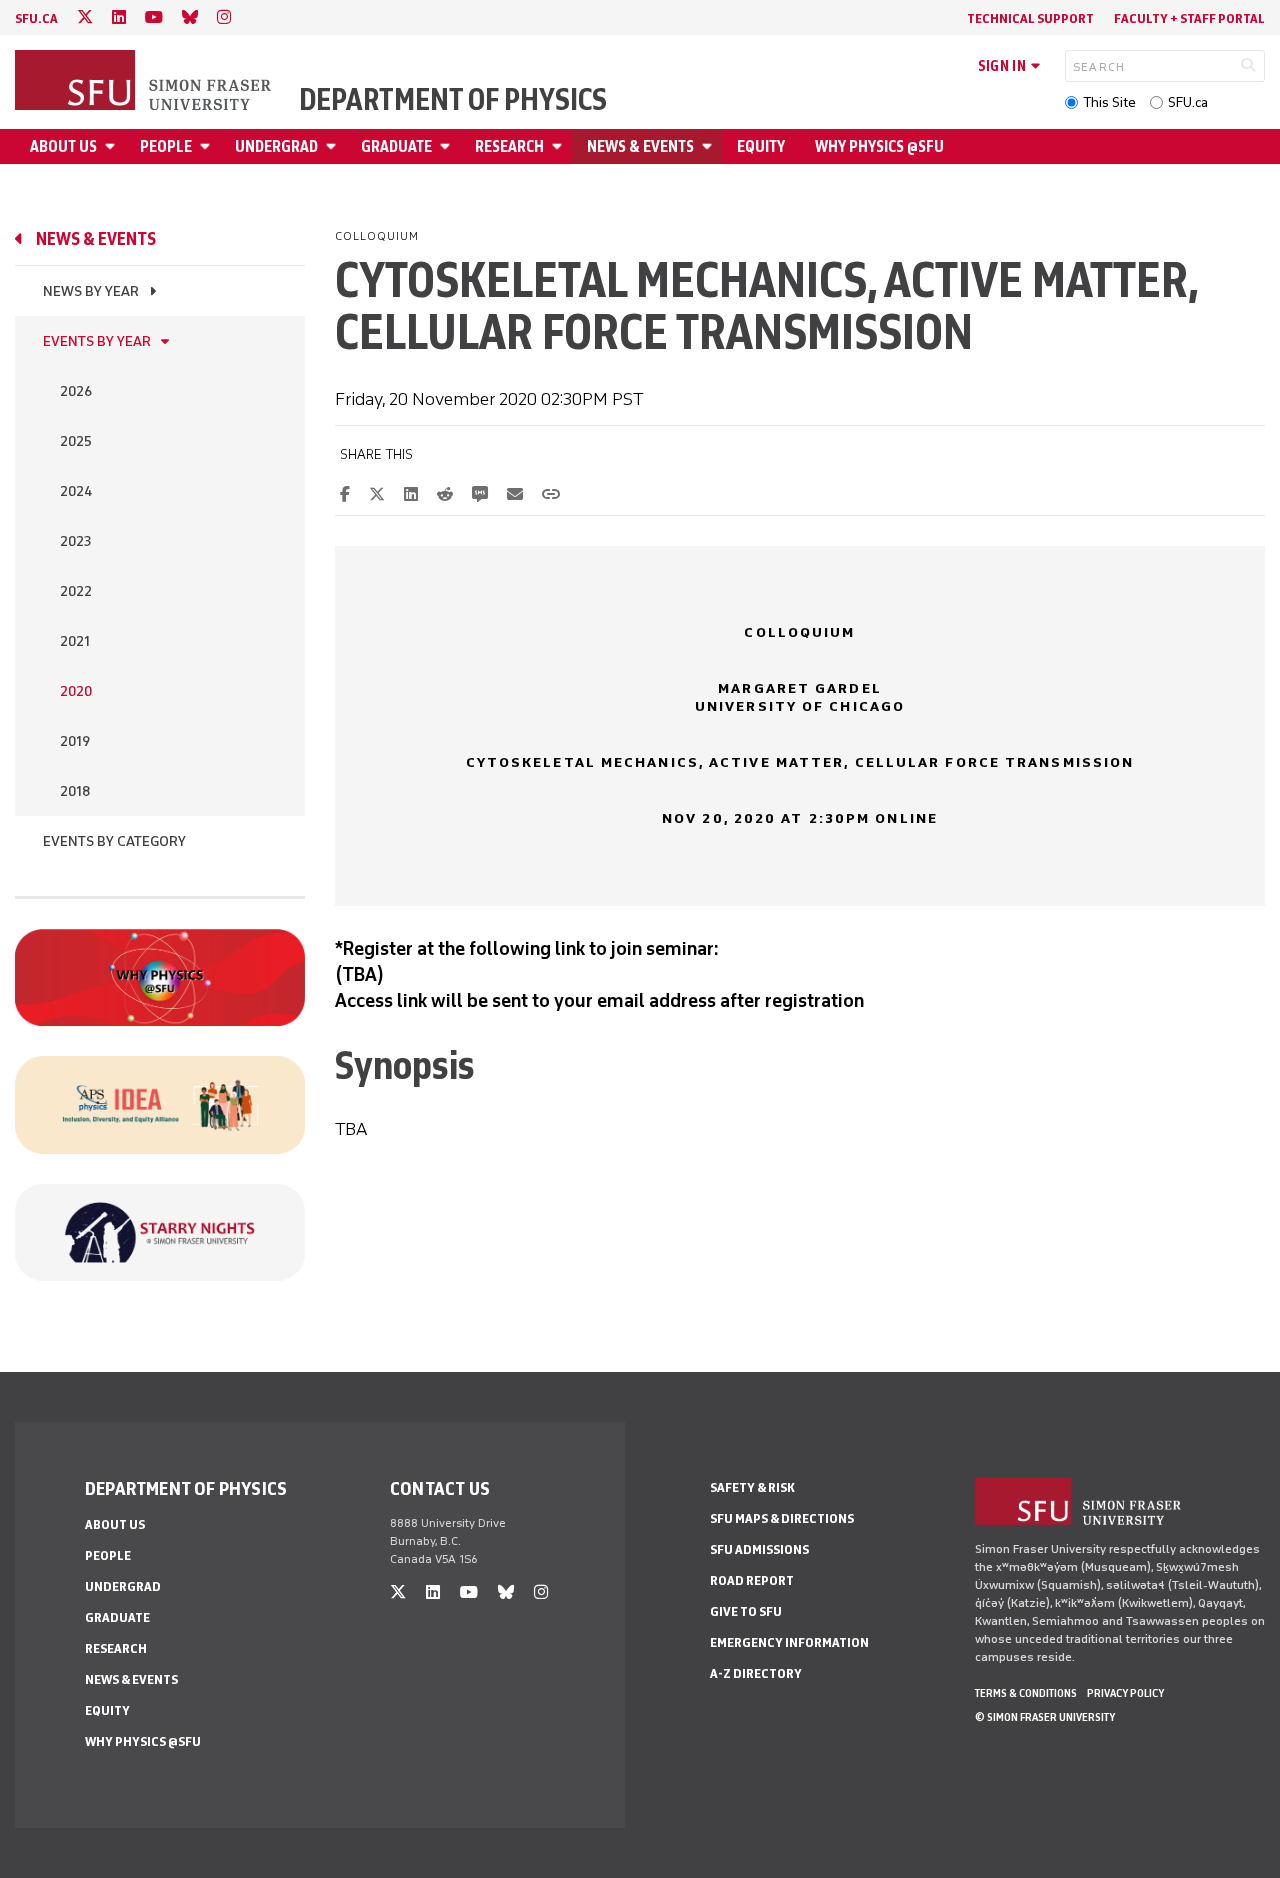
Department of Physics (453, 100)
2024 (76, 491)
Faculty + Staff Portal (1189, 18)
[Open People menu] (208, 146)
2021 (75, 641)
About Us (63, 146)
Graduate (396, 146)
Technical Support (1030, 18)
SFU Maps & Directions (782, 1518)
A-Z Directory (756, 1673)
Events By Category (114, 841)
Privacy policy (1125, 1693)
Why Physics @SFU (879, 146)
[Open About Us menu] (113, 146)
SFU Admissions (759, 1549)
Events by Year (97, 341)
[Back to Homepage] (145, 82)
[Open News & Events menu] (710, 146)
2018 (75, 791)
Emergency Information (789, 1642)
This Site (1109, 102)
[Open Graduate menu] (448, 146)
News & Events (640, 146)
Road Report (752, 1580)
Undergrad (276, 146)
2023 (75, 541)
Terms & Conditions (1026, 1693)
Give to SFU (746, 1611)
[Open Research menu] (560, 146)
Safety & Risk (752, 1487)
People (166, 146)
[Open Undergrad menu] (334, 146)
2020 (76, 691)
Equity (761, 146)
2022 (76, 591)
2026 (76, 391)
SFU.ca (1188, 102)
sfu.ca (36, 18)
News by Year (91, 291)
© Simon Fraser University (1045, 1717)
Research (509, 146)
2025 (76, 441)
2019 (75, 741)
